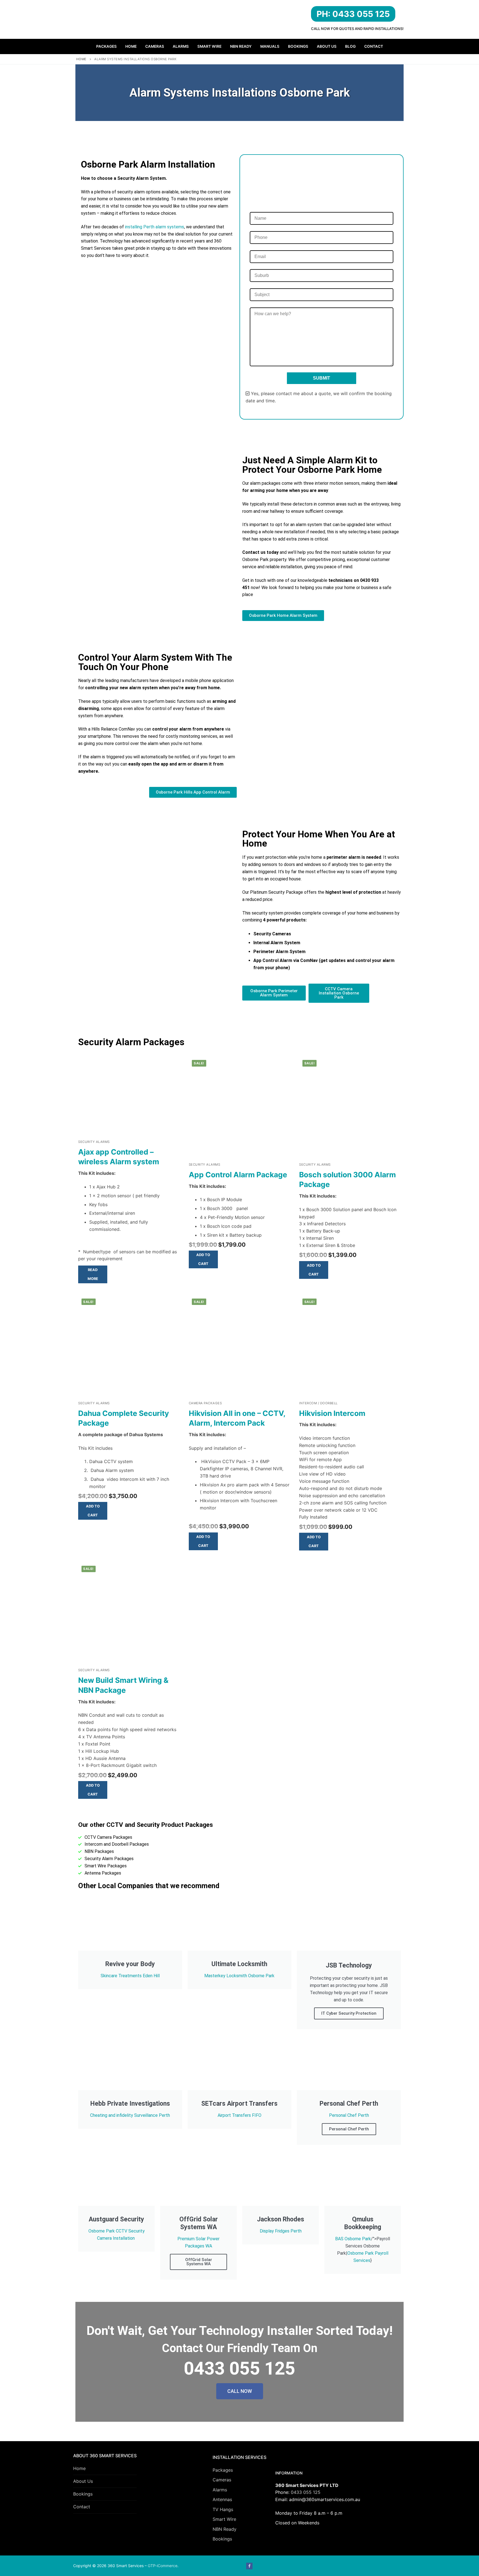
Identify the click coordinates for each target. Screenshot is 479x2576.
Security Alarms (94, 1142)
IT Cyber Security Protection (349, 2013)
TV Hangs (223, 2509)
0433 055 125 (306, 2492)
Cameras (222, 2480)
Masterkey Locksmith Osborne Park (239, 1976)
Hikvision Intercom (332, 1413)
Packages (223, 2470)
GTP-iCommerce (163, 2566)
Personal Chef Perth (349, 2115)
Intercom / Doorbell (318, 1403)
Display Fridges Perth (281, 2231)
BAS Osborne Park (353, 2239)
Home (81, 59)
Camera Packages (205, 1403)
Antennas (222, 2499)
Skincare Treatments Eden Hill (130, 1976)
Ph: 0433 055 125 (353, 14)
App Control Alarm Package (238, 1175)
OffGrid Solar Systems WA (199, 2262)
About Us (83, 2481)
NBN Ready (225, 2529)
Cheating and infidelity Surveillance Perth (130, 2115)
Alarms (220, 2490)
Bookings (83, 2494)
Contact (82, 2507)
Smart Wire (224, 2519)
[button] (203, 1259)
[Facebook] (249, 2566)
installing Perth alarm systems (154, 227)
